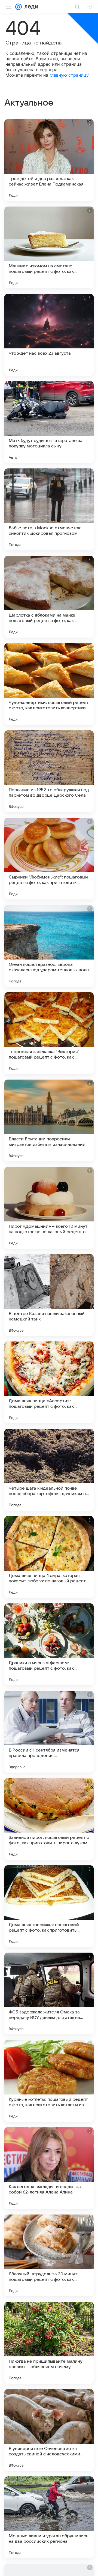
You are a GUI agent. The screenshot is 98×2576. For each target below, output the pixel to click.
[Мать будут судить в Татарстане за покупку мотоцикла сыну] (49, 422)
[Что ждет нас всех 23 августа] (49, 335)
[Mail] (19, 7)
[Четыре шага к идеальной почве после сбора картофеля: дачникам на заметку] (49, 1470)
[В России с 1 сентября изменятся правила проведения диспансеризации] (49, 1732)
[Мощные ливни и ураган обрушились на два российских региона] (49, 2517)
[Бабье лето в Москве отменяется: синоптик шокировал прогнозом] (49, 509)
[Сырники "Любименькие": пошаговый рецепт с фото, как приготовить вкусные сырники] (49, 859)
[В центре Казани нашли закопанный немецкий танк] (49, 1295)
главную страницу (69, 75)
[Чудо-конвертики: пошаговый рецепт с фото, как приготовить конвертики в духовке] (49, 684)
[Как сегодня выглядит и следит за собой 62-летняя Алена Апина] (49, 2168)
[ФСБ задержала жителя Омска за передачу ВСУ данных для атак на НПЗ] (49, 1994)
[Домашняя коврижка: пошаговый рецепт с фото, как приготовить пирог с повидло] (49, 1906)
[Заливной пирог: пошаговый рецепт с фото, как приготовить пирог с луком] (49, 1819)
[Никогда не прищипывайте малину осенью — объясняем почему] (49, 2343)
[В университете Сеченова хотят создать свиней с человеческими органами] (49, 2430)
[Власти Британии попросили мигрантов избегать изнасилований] (49, 1120)
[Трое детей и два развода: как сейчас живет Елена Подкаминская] (49, 160)
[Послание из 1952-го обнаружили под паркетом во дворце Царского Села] (49, 771)
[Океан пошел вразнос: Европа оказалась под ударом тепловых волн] (49, 946)
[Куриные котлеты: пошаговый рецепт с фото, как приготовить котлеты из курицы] (49, 2081)
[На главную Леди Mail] (30, 7)
